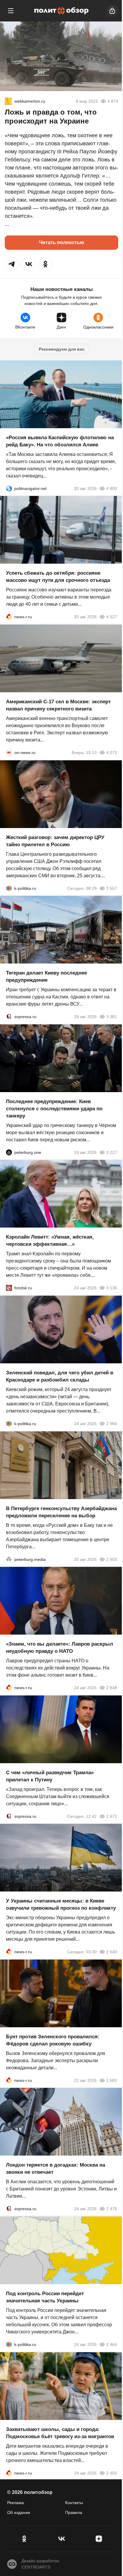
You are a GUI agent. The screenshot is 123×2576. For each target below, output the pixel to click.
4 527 (112, 617)
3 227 (112, 1152)
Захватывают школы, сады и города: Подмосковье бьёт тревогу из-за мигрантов (60, 2433)
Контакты (74, 2503)
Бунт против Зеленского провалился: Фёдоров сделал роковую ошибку (53, 2040)
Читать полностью (62, 242)
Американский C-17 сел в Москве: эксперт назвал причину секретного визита (58, 705)
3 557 (112, 888)
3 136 (112, 1288)
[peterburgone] (9, 1152)
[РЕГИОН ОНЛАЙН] (9, 617)
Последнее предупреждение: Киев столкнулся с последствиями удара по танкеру (54, 1108)
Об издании (19, 2512)
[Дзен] (99, 2539)
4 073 (112, 753)
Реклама (16, 2503)
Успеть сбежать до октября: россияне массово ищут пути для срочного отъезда (58, 577)
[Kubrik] (8, 101)
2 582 (112, 2080)
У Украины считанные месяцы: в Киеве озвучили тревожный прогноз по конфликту (61, 1904)
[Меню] (11, 11)
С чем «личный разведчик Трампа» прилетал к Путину (50, 1776)
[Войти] (112, 11)
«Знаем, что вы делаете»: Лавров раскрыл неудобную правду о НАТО (60, 1648)
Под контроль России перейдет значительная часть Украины (45, 2297)
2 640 (112, 1952)
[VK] (61, 2539)
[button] (12, 264)
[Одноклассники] (24, 2539)
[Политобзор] (61, 11)
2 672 (112, 1816)
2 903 (112, 1559)
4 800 (112, 488)
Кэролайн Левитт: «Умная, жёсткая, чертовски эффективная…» (50, 1241)
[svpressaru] (9, 1017)
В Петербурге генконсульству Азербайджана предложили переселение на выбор (61, 1512)
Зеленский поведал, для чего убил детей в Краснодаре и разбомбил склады (60, 1376)
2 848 (112, 1688)
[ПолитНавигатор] (9, 488)
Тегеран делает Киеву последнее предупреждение (46, 976)
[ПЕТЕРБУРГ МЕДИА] (9, 1559)
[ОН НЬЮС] (9, 753)
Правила (74, 2512)
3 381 (112, 1017)
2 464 (112, 2344)
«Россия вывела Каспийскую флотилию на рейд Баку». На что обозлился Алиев (60, 441)
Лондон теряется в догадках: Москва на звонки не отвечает (56, 2169)
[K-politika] (9, 888)
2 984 (112, 1424)
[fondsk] (9, 1288)
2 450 (112, 2473)
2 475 (112, 2209)
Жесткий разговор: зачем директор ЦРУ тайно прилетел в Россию (55, 841)
